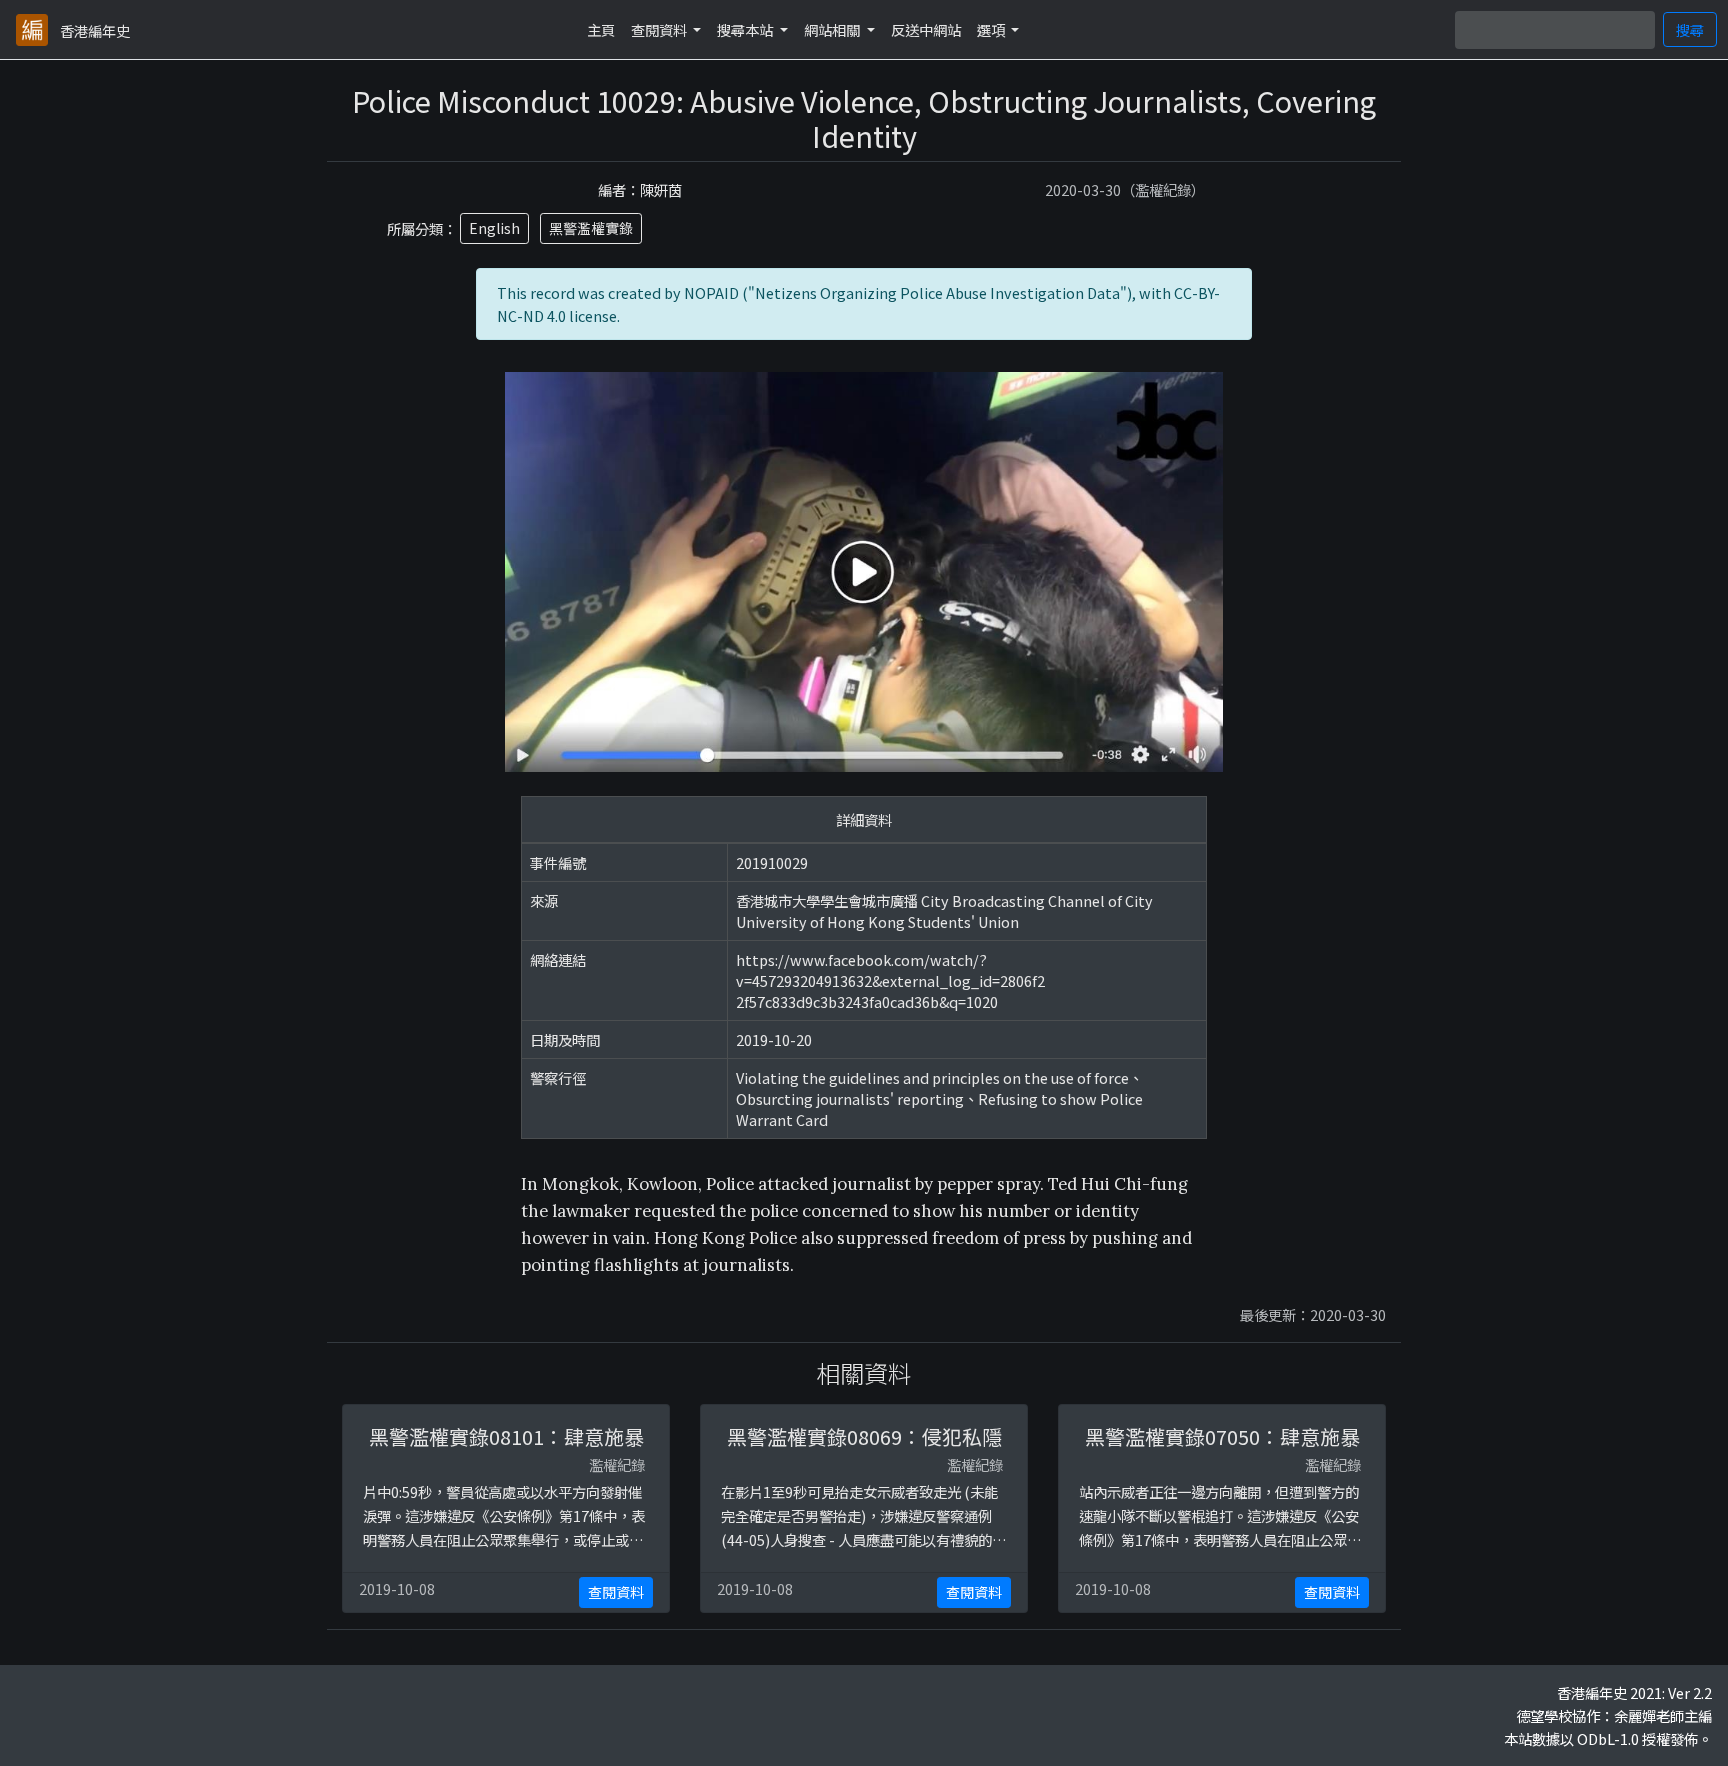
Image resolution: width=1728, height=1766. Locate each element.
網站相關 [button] (833, 29)
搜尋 (1690, 29)
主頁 (601, 29)
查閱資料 (616, 1592)
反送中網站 (926, 29)
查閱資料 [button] (660, 29)
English (494, 228)
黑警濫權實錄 (591, 228)
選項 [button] (992, 29)
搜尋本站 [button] (746, 29)
